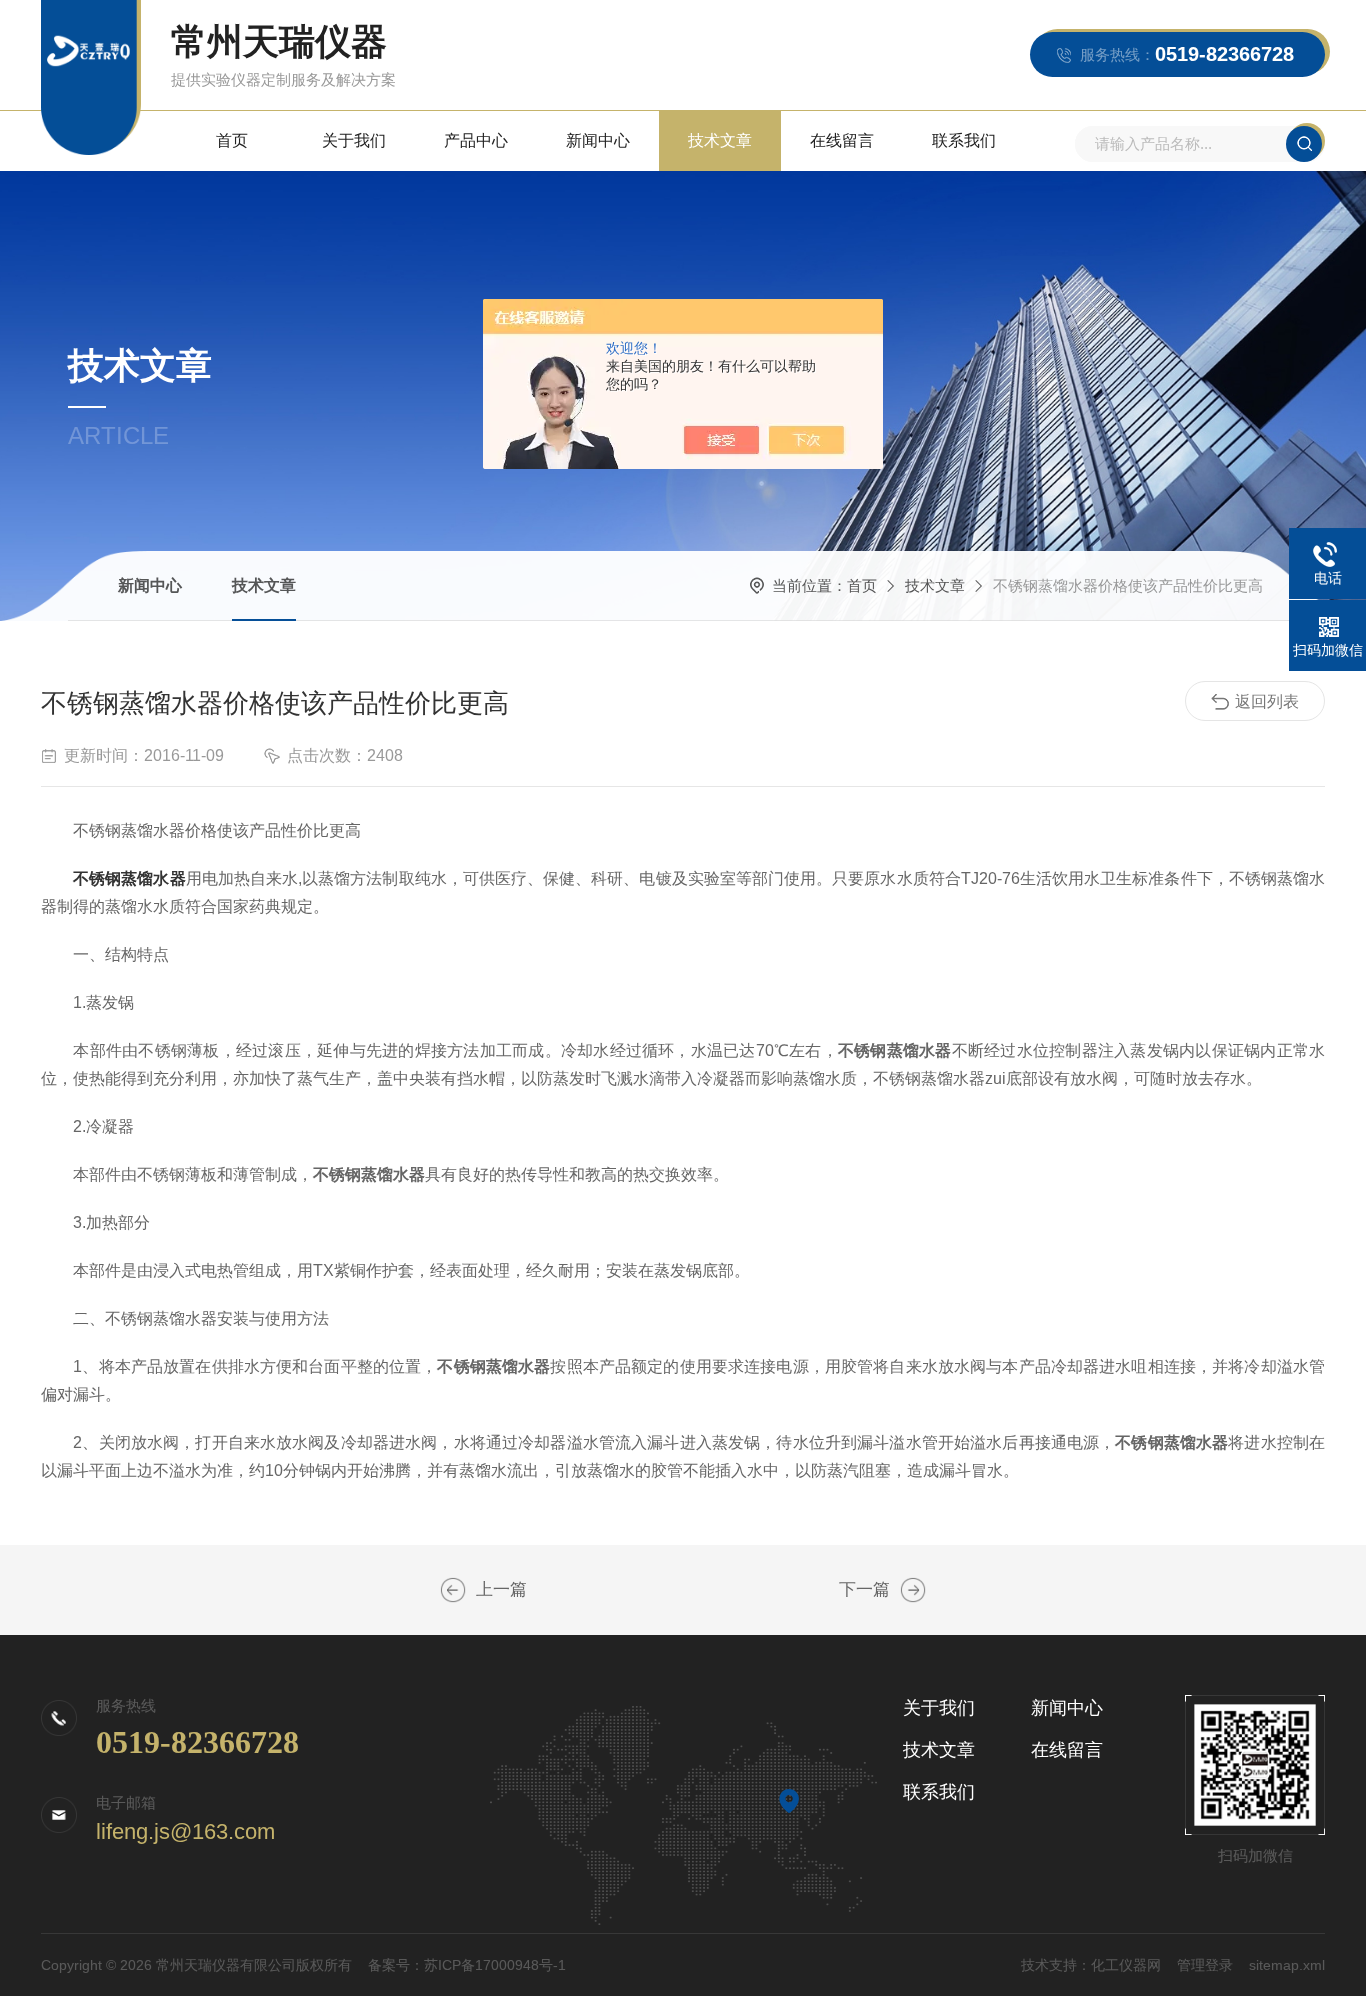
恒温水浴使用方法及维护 (913, 1590)
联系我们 (964, 140)
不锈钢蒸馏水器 (129, 878)
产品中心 (476, 140)
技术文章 (720, 140)
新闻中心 (598, 140)
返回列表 (1267, 701)
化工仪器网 (1126, 1965)
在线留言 (842, 140)
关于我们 (354, 140)
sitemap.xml (1287, 1965)
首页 (232, 140)
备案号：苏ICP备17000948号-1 (467, 1965)
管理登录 (1205, 1965)
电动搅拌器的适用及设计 (453, 1590)
